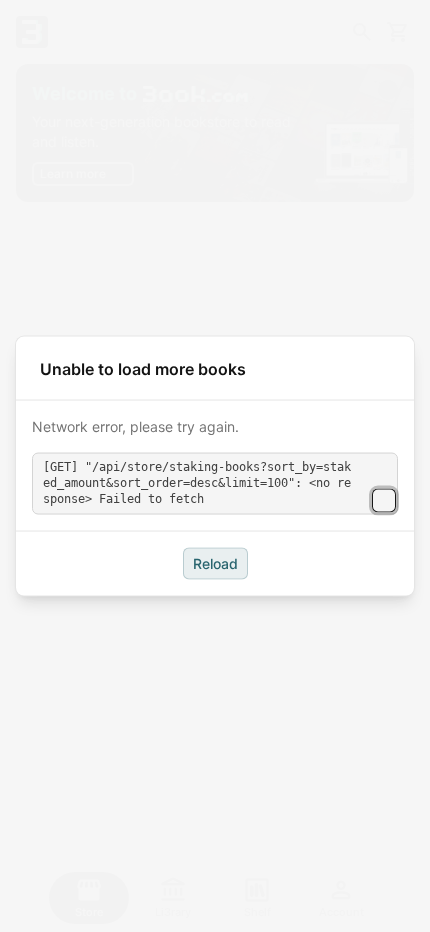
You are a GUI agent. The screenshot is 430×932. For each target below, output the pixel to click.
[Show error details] (384, 500)
